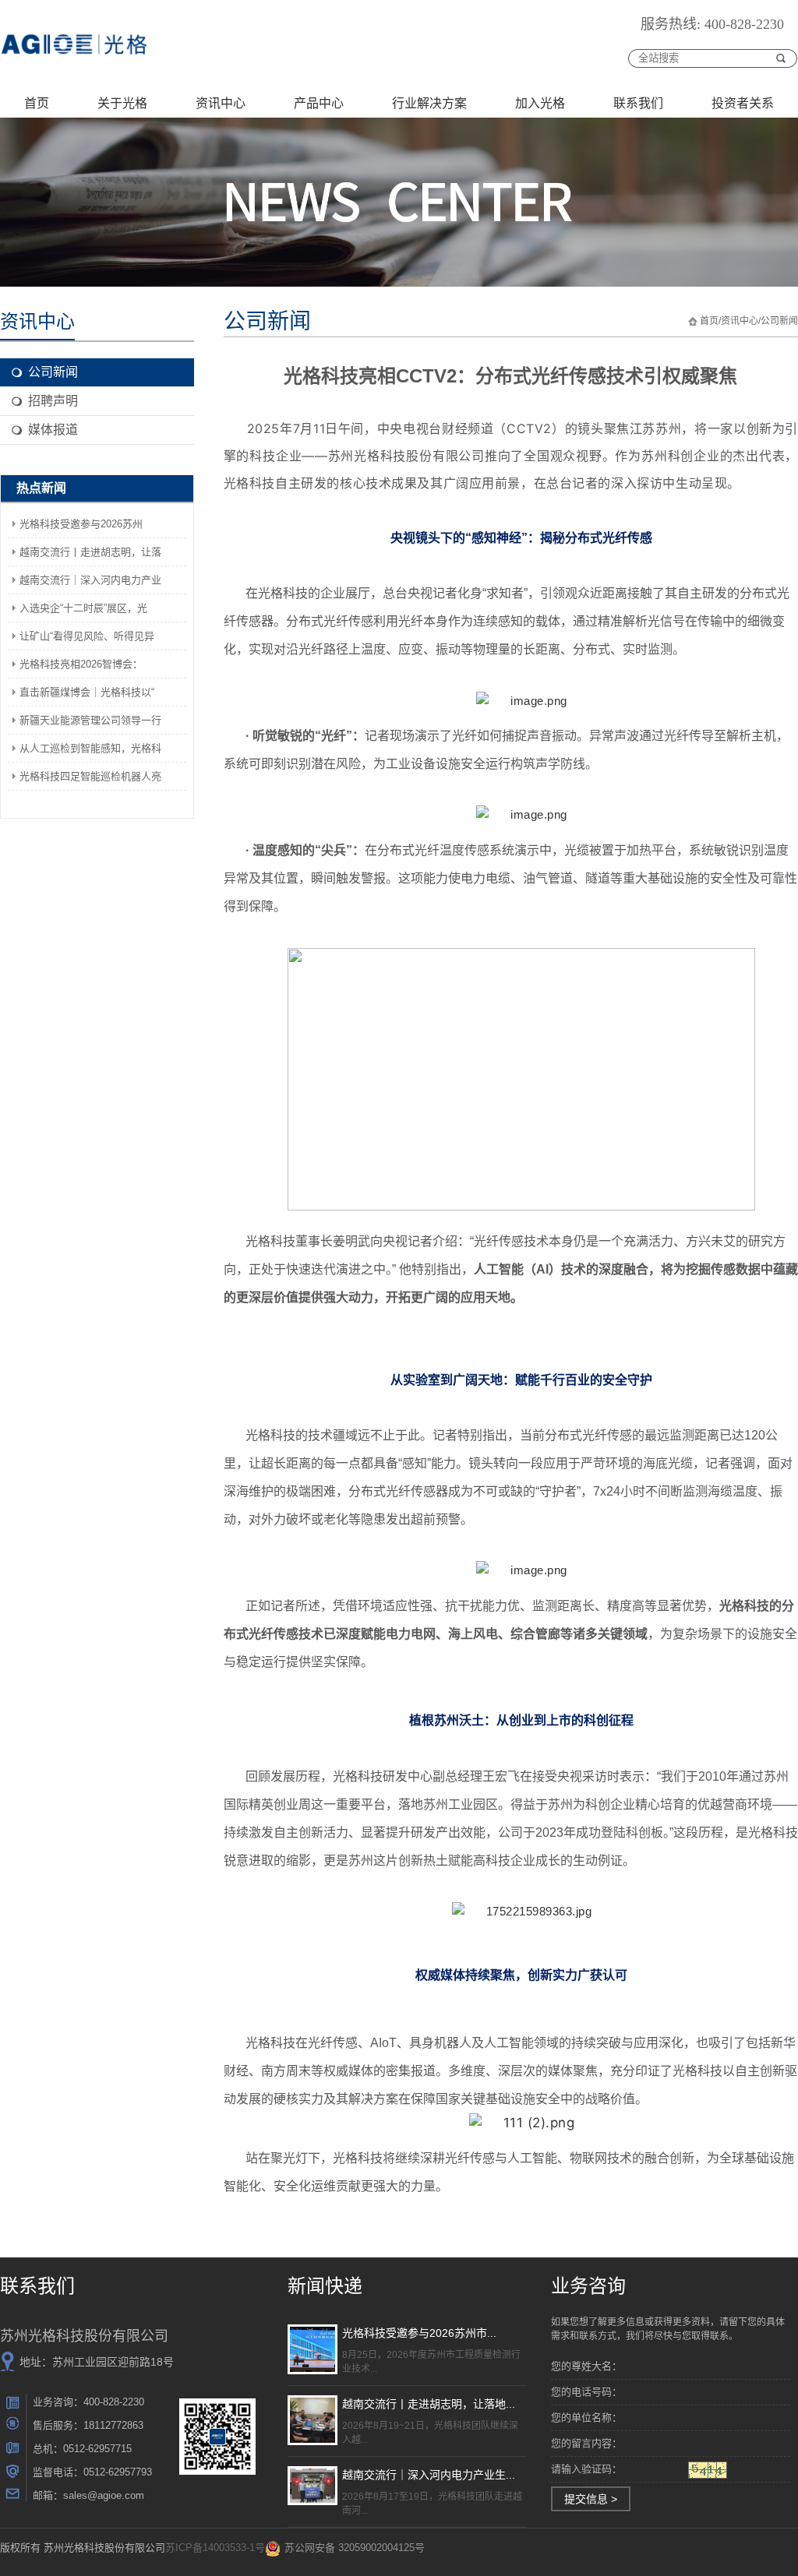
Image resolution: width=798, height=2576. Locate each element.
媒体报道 (53, 430)
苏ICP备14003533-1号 (215, 2548)
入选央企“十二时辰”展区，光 (83, 608)
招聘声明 (53, 401)
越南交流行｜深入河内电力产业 (90, 580)
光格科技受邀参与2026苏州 (81, 524)
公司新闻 (53, 372)
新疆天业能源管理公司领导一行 (90, 720)
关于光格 (122, 103)
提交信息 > (591, 2499)
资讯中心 (221, 103)
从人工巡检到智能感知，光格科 (90, 748)
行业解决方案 (429, 103)
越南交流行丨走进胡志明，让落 (90, 552)
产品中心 (319, 103)
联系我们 (638, 103)
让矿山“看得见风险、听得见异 (87, 636)
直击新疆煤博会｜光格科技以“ (87, 692)
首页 (37, 103)
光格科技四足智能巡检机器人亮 (90, 776)
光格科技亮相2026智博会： (81, 664)
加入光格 (540, 103)
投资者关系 (743, 103)
